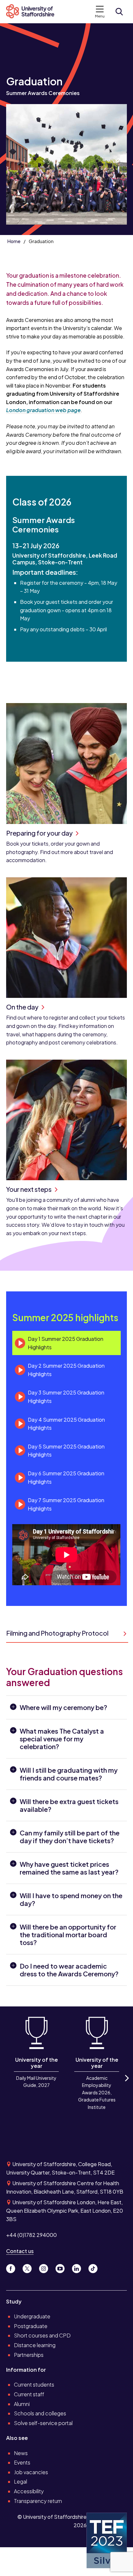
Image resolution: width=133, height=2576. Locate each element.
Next (126, 2084)
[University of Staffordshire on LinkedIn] (79, 2267)
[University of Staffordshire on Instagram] (46, 2267)
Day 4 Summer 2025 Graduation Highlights (66, 1424)
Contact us (20, 2251)
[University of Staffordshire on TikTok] (95, 2267)
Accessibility (29, 2491)
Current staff (29, 2394)
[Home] (33, 12)
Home (14, 241)
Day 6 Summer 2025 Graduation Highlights (66, 1477)
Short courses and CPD (42, 2335)
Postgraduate (31, 2326)
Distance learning (35, 2345)
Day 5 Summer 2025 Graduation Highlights (66, 1451)
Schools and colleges (40, 2413)
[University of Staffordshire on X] (30, 2267)
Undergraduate (32, 2316)
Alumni (22, 2404)
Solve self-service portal (43, 2423)
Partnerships (29, 2355)
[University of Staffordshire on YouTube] (62, 2267)
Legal (20, 2481)
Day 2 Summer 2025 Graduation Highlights (66, 1370)
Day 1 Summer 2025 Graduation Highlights (66, 1343)
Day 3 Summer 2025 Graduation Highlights (66, 1397)
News (21, 2453)
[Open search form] (119, 12)
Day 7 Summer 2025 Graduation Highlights (66, 1504)
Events (22, 2462)
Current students (34, 2384)
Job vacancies (31, 2472)
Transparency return (38, 2501)
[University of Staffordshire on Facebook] (13, 2267)
